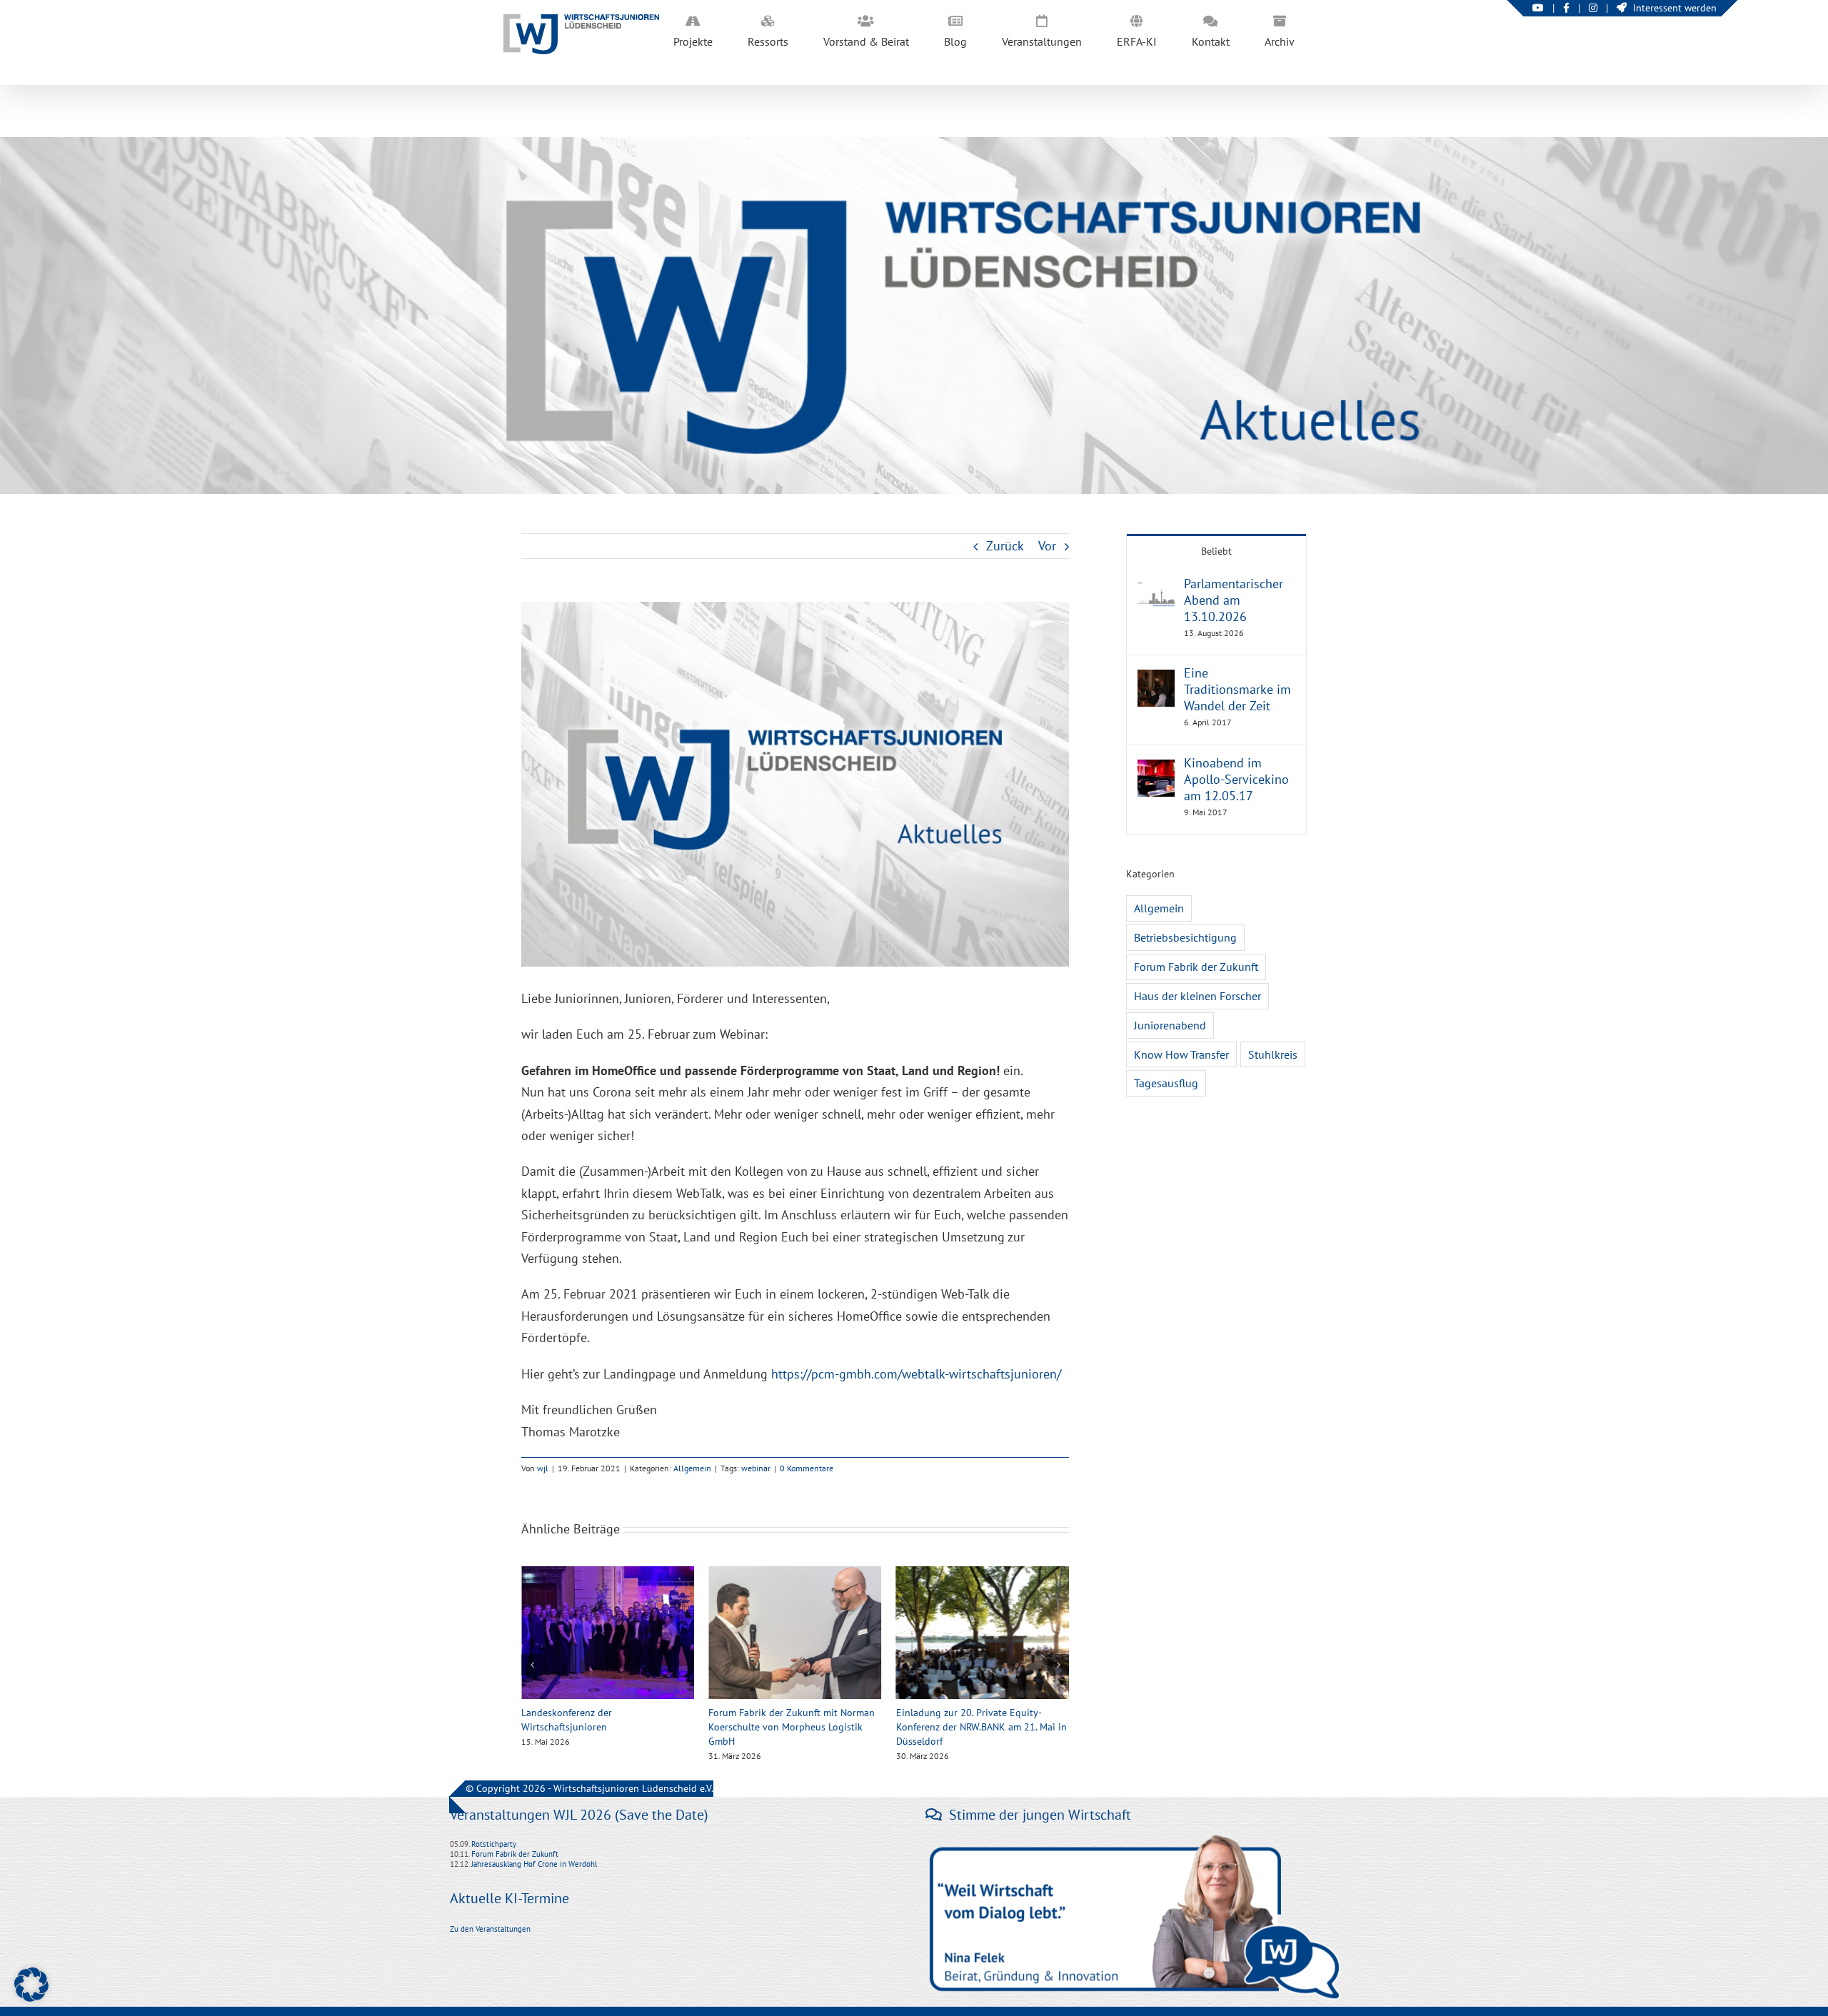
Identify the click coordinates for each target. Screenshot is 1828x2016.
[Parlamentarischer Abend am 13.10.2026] (1156, 591)
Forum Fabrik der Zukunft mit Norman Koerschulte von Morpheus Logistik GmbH (604, 1727)
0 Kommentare (807, 1468)
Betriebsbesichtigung (1185, 937)
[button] (532, 1665)
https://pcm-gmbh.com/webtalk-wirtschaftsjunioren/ (916, 1374)
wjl (543, 1468)
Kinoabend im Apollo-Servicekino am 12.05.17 (1236, 779)
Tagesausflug (1166, 1083)
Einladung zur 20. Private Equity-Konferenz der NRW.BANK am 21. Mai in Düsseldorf (794, 1727)
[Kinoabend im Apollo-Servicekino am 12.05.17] (1156, 770)
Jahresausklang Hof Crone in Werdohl (534, 1864)
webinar (756, 1468)
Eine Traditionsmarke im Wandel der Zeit (1237, 689)
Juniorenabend (1170, 1025)
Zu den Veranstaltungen (490, 1929)
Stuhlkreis (1273, 1054)
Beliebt (1216, 551)
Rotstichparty (494, 1844)
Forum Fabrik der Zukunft (1196, 967)
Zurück (1005, 546)
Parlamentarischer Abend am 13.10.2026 (1234, 600)
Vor (1047, 546)
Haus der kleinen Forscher (1197, 996)
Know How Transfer (1181, 1054)
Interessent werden (1675, 8)
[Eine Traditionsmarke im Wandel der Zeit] (1156, 680)
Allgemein (692, 1468)
